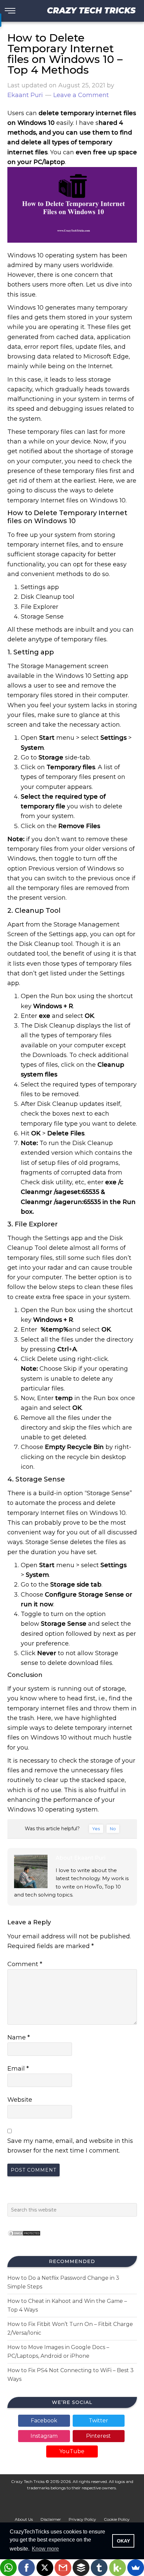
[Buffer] (81, 2568)
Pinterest (98, 2436)
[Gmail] (63, 2568)
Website (20, 2100)
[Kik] (118, 2568)
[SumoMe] (136, 2568)
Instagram (44, 2436)
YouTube (72, 2451)
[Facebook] (26, 2568)
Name (19, 2037)
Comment (25, 1964)
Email (18, 2069)
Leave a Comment (81, 95)
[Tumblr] (99, 2568)
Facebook (44, 2421)
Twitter (98, 2421)
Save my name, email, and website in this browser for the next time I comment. (70, 2146)
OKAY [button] (123, 2541)
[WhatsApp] (8, 2568)
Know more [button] (45, 2549)
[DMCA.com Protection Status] (24, 2238)
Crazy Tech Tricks (91, 11)
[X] (45, 2568)
